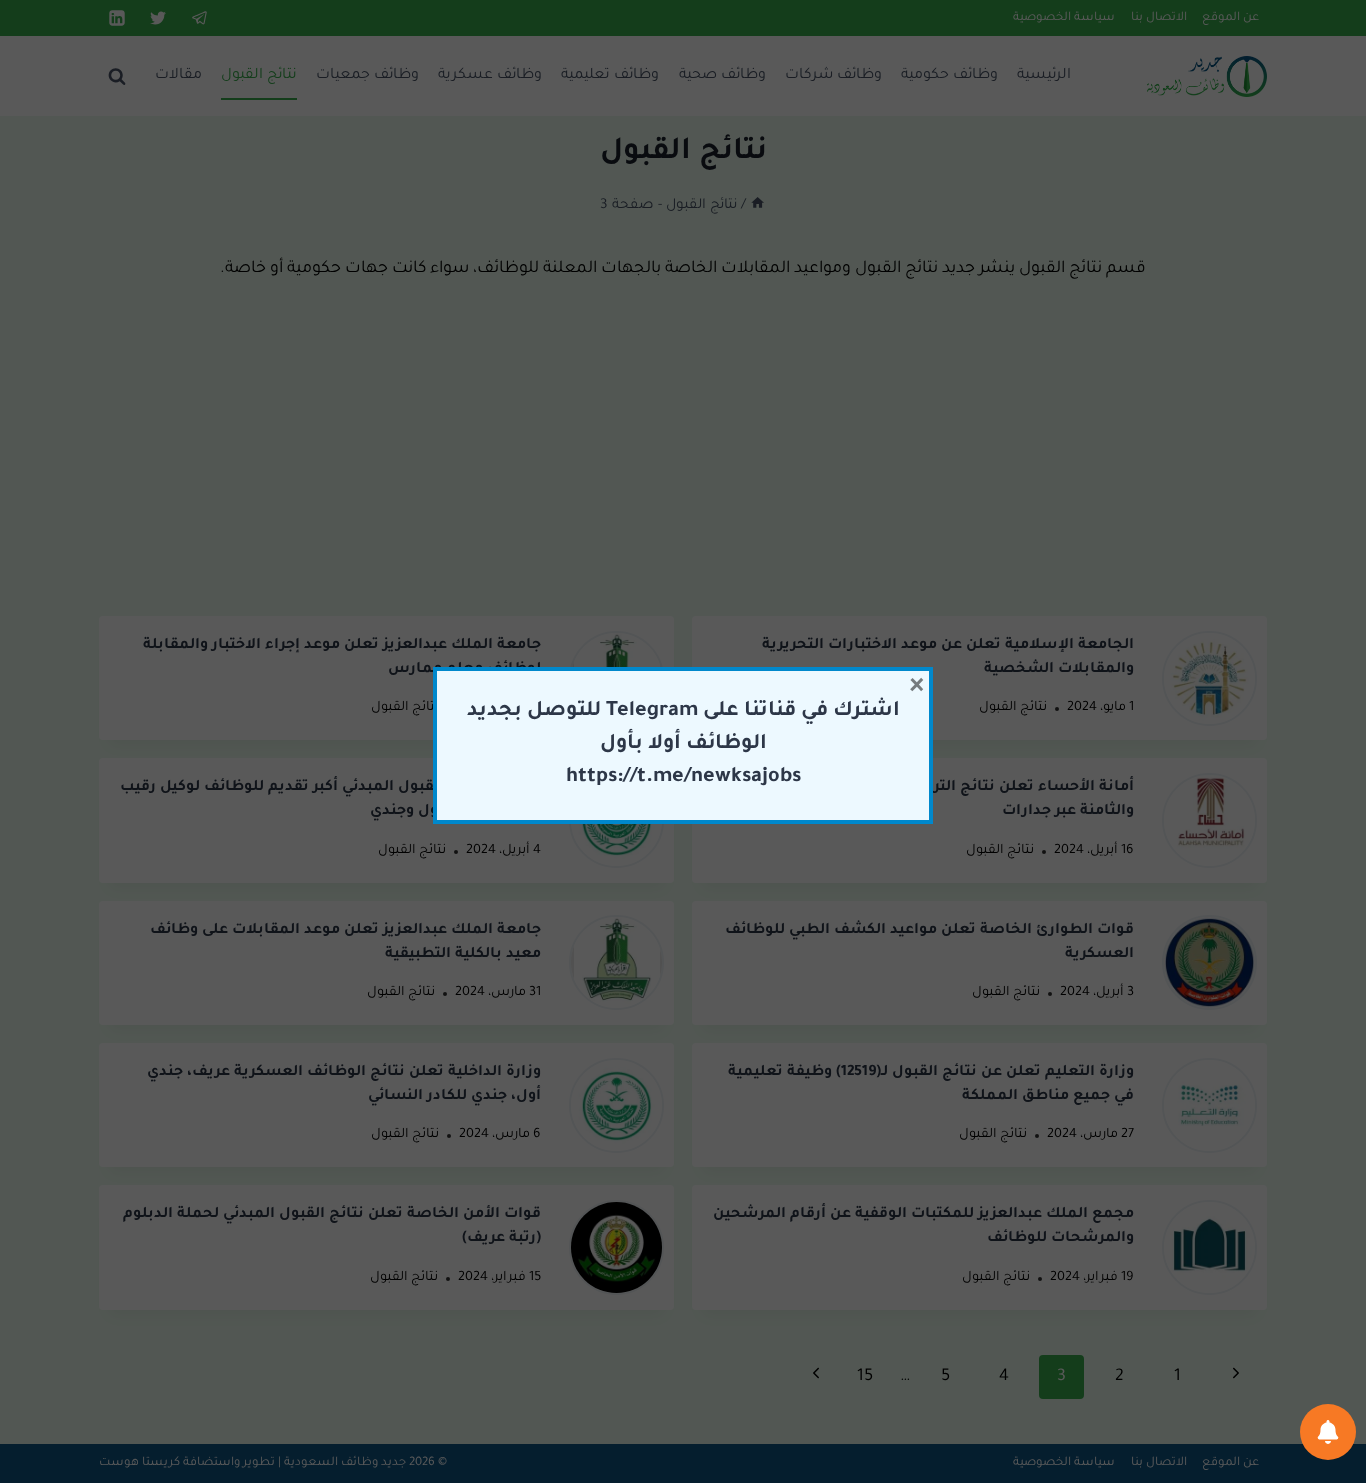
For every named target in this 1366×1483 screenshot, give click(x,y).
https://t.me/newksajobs (683, 778)
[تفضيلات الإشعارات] (1328, 1432)
